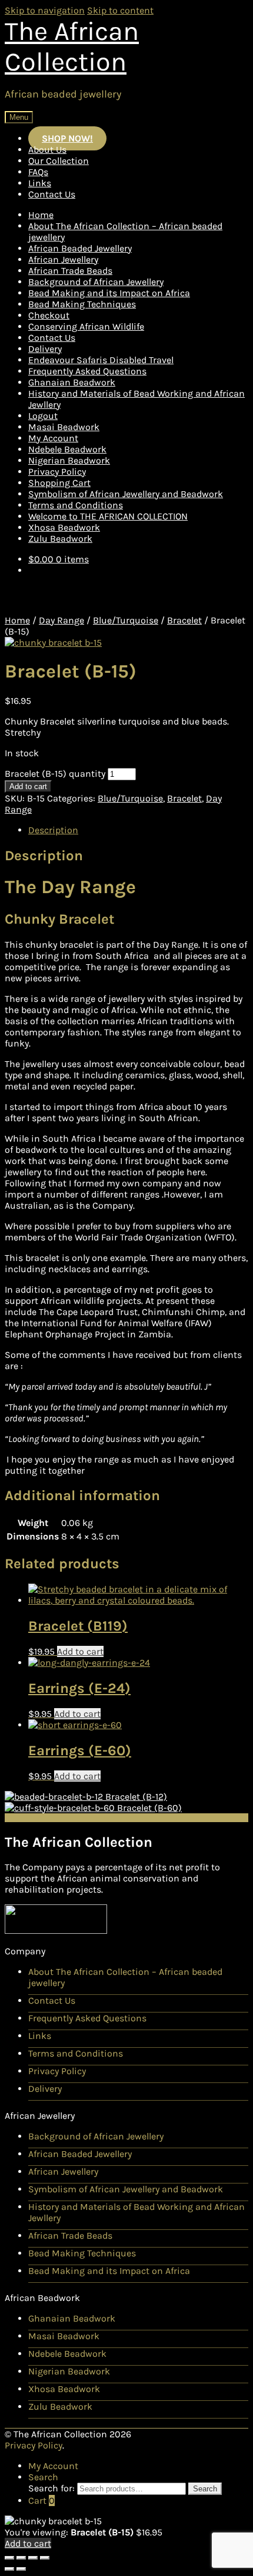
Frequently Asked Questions (87, 371)
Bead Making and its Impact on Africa (109, 293)
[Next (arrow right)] (21, 2569)
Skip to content (120, 10)
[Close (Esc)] (9, 2558)
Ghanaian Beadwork (72, 382)
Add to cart (28, 786)
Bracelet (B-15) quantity (55, 774)
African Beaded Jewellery (80, 248)
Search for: (51, 2488)
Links (40, 183)
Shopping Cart (59, 483)
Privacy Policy (57, 472)
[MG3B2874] (53, 643)
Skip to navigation (45, 10)
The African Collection (72, 46)
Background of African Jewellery (96, 282)
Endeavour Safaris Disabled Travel (101, 360)
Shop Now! (67, 138)
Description (53, 830)
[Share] (21, 2558)
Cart (41, 2500)
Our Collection (59, 161)
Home (41, 215)
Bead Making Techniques (82, 304)
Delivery (45, 349)
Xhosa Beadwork (64, 527)
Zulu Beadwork (60, 539)
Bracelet (184, 620)
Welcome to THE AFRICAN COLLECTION (108, 516)
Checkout (49, 315)
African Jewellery (63, 259)
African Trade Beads (70, 271)
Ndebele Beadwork (67, 449)
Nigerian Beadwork (69, 460)
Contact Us (52, 194)
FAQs (38, 172)
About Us (47, 150)
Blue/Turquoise (126, 620)
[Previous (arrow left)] (9, 2569)
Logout (43, 416)
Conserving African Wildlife (86, 326)
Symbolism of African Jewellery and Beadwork (126, 494)
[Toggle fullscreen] (33, 2558)
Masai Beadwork (64, 427)
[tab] (138, 830)
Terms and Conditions (76, 505)
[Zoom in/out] (45, 2558)
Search (43, 2477)
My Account (53, 438)
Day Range (61, 620)
